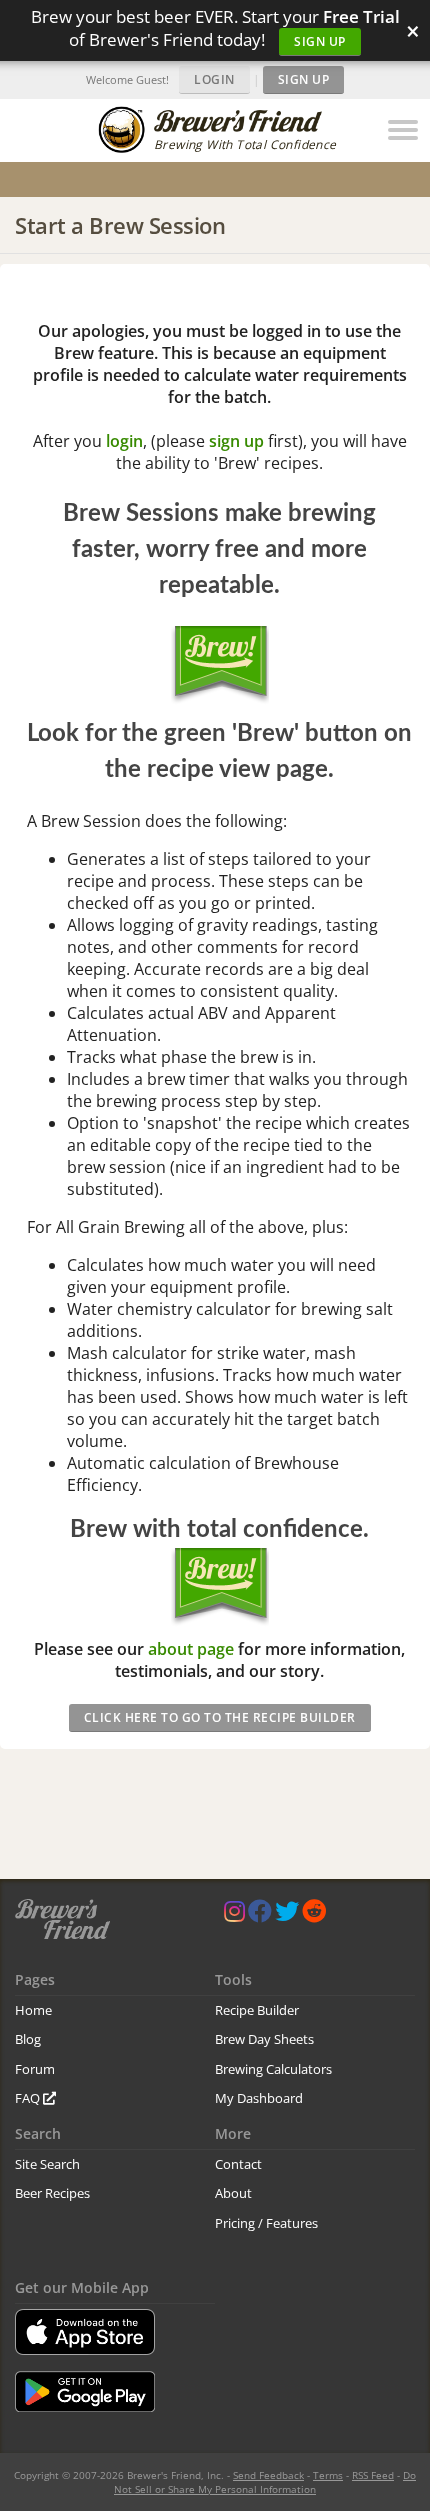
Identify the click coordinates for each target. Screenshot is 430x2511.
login (124, 441)
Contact (238, 2164)
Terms (328, 2475)
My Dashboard (259, 2098)
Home (33, 2010)
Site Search (47, 2164)
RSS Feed (373, 2475)
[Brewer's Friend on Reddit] (314, 1915)
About (233, 2193)
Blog (28, 2039)
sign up (236, 441)
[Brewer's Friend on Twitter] (287, 1915)
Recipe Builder (257, 2010)
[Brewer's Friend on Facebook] (260, 1915)
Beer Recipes (52, 2193)
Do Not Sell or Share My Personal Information (265, 2482)
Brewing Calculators (273, 2069)
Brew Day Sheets (264, 2039)
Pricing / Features (266, 2223)
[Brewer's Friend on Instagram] (234, 1915)
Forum (35, 2069)
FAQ (29, 2098)
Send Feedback (268, 2475)
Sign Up (320, 41)
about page (191, 1649)
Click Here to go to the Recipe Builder (220, 1717)
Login (214, 79)
